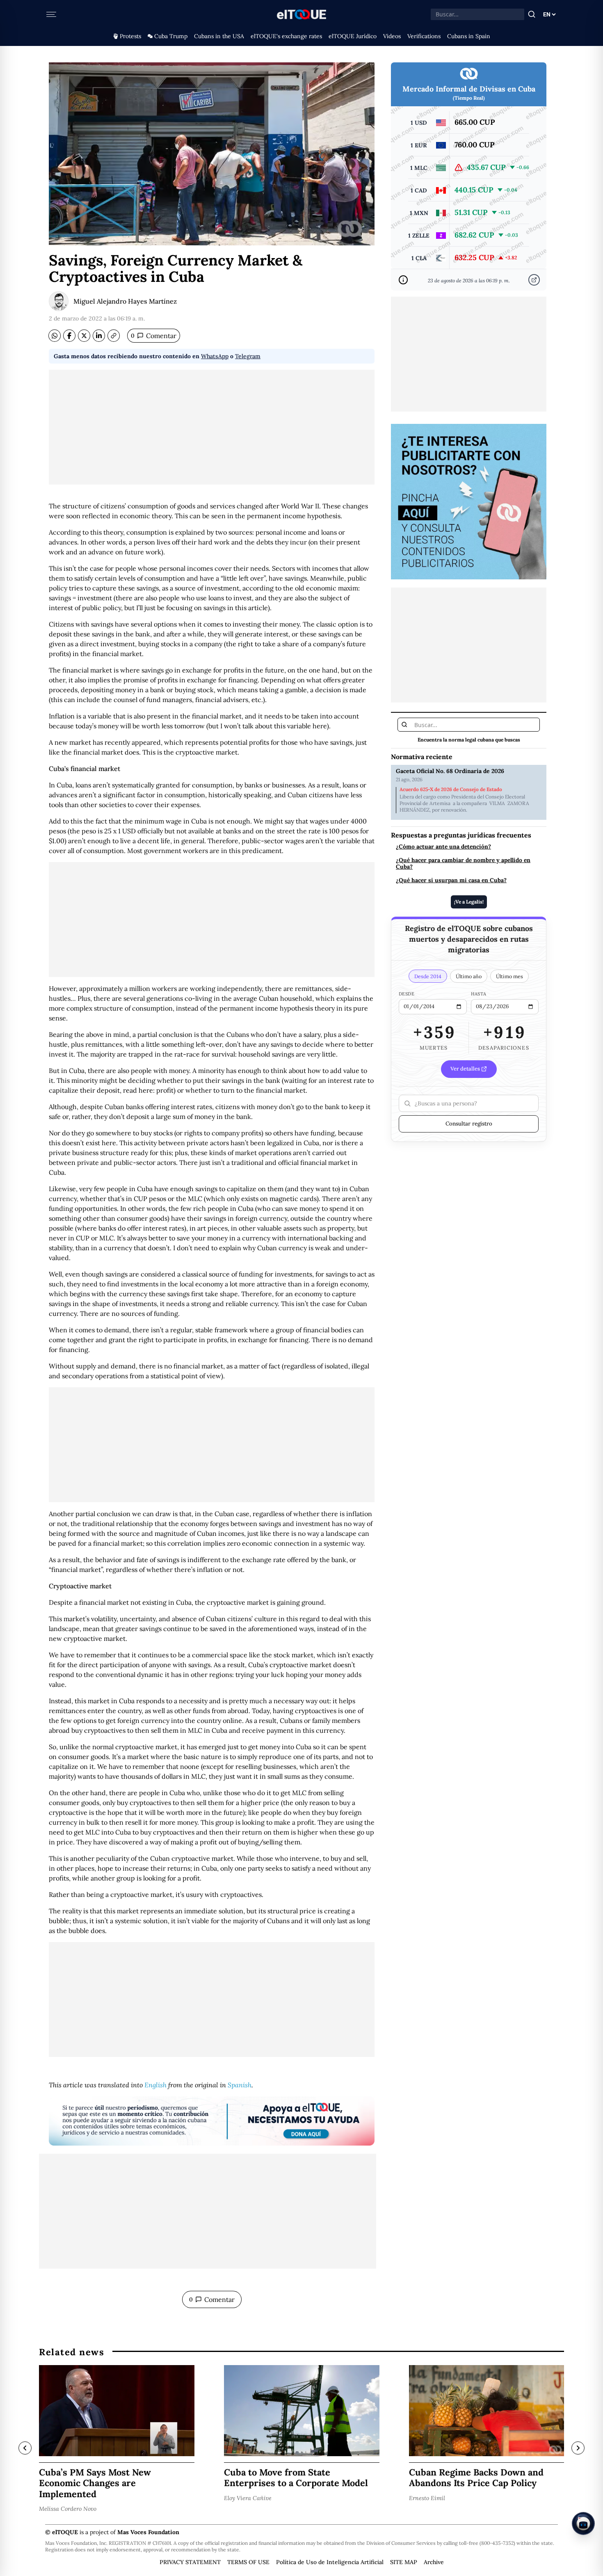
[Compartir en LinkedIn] (99, 336)
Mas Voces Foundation (148, 2532)
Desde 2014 (428, 976)
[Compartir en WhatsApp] (55, 336)
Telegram (248, 356)
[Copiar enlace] (114, 336)
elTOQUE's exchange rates (286, 36)
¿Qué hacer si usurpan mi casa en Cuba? (451, 880)
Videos (392, 36)
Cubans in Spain (469, 36)
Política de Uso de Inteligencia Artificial (330, 2562)
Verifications (424, 36)
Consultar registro (469, 1123)
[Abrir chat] (583, 2523)
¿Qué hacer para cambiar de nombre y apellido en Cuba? (463, 864)
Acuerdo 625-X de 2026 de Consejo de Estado (451, 789)
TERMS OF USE (248, 2562)
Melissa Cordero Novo (68, 2509)
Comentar (154, 336)
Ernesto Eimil (427, 2498)
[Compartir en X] (84, 336)
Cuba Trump (171, 36)
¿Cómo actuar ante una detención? (443, 847)
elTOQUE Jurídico (353, 36)
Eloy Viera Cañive (248, 2498)
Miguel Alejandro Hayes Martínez (125, 301)
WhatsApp (215, 356)
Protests (130, 36)
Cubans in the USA (219, 36)
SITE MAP (404, 2562)
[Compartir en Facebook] (69, 336)
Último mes (509, 976)
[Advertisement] (212, 427)
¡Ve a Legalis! (469, 901)
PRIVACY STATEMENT (190, 2562)
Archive (434, 2562)
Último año (469, 976)
